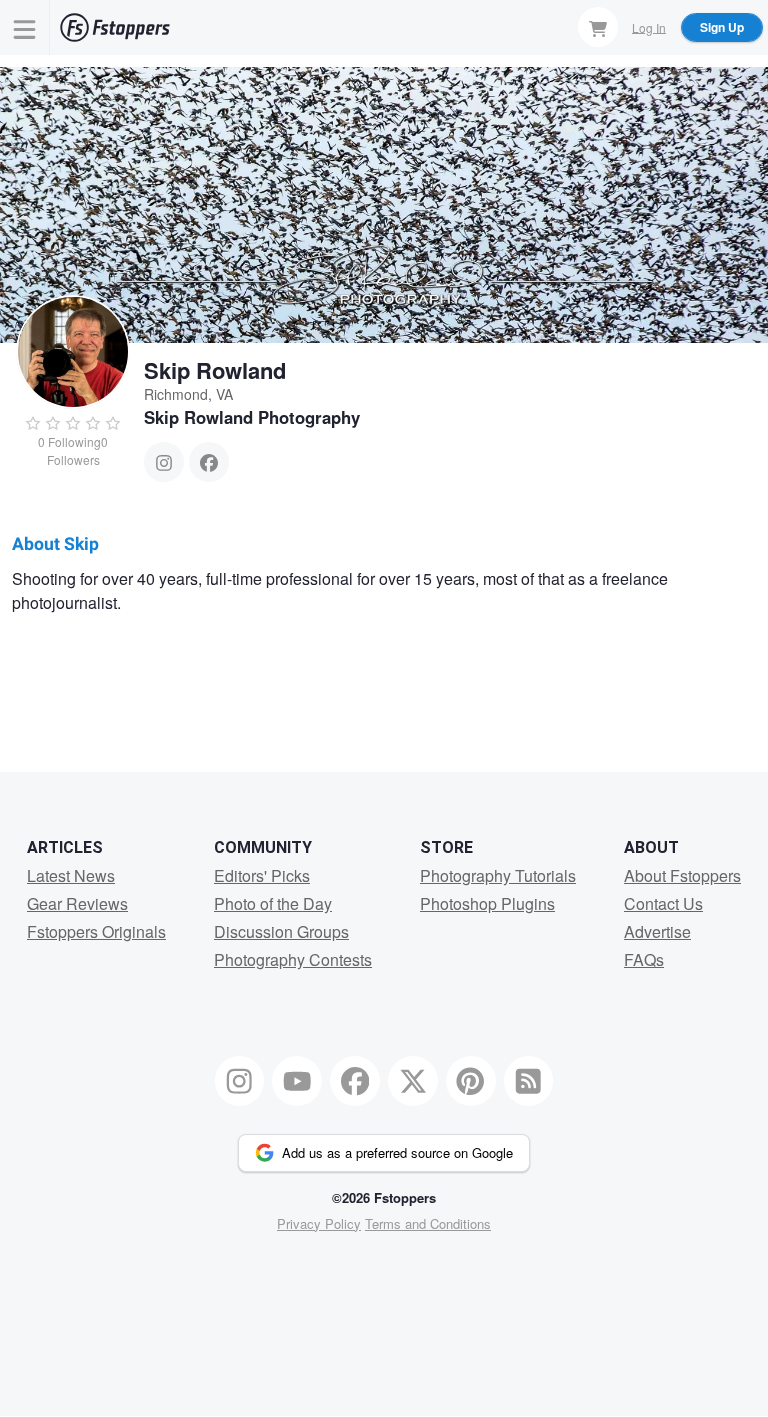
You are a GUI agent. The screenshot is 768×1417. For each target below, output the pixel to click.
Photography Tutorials (498, 875)
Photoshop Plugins (487, 903)
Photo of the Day (273, 903)
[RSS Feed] (529, 1081)
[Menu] (25, 27)
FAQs (644, 959)
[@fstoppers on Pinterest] (471, 1081)
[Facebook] (209, 462)
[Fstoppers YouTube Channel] (297, 1081)
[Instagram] (164, 462)
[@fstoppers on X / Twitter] (413, 1081)
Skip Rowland (215, 370)
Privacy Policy (319, 1223)
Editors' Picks (262, 875)
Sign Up (722, 27)
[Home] (115, 27)
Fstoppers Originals (96, 931)
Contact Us (663, 903)
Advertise (657, 931)
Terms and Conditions (428, 1223)
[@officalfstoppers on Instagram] (240, 1081)
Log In (649, 26)
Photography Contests (293, 959)
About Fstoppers (682, 875)
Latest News (71, 875)
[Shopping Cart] (598, 27)
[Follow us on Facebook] (355, 1081)
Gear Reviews (77, 903)
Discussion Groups (281, 931)
